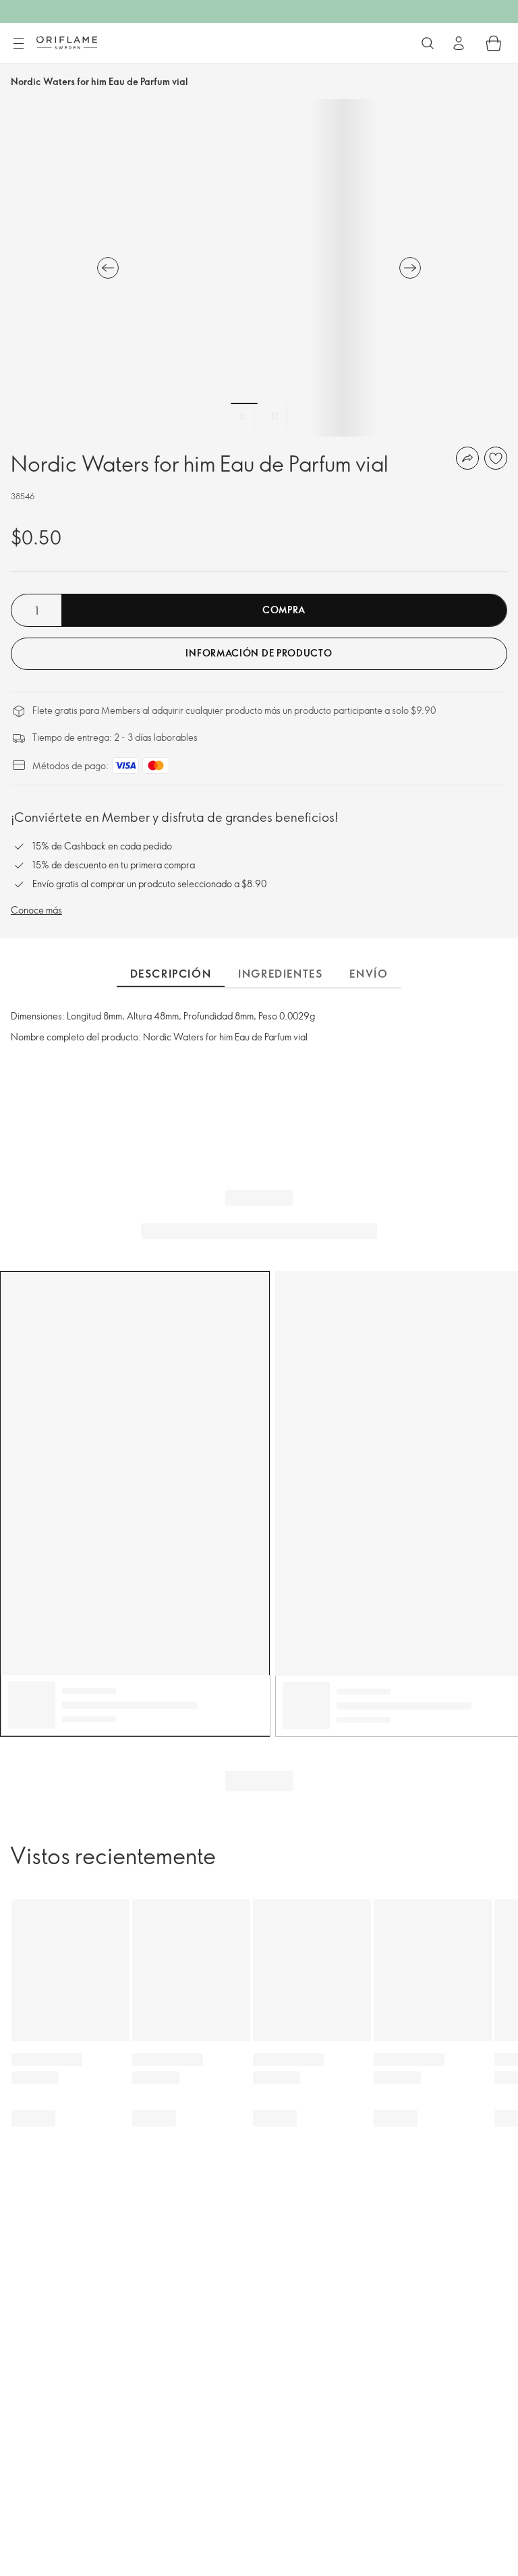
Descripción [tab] (171, 974)
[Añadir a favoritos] (496, 458)
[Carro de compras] (494, 43)
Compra (284, 610)
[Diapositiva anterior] (108, 268)
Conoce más (36, 910)
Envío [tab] (369, 974)
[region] (259, 268)
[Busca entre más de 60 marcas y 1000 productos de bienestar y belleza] (428, 43)
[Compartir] (467, 458)
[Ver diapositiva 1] (244, 416)
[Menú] (18, 44)
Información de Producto (259, 653)
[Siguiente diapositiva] (410, 268)
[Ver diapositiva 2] (275, 416)
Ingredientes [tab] (280, 974)
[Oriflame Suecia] (67, 43)
